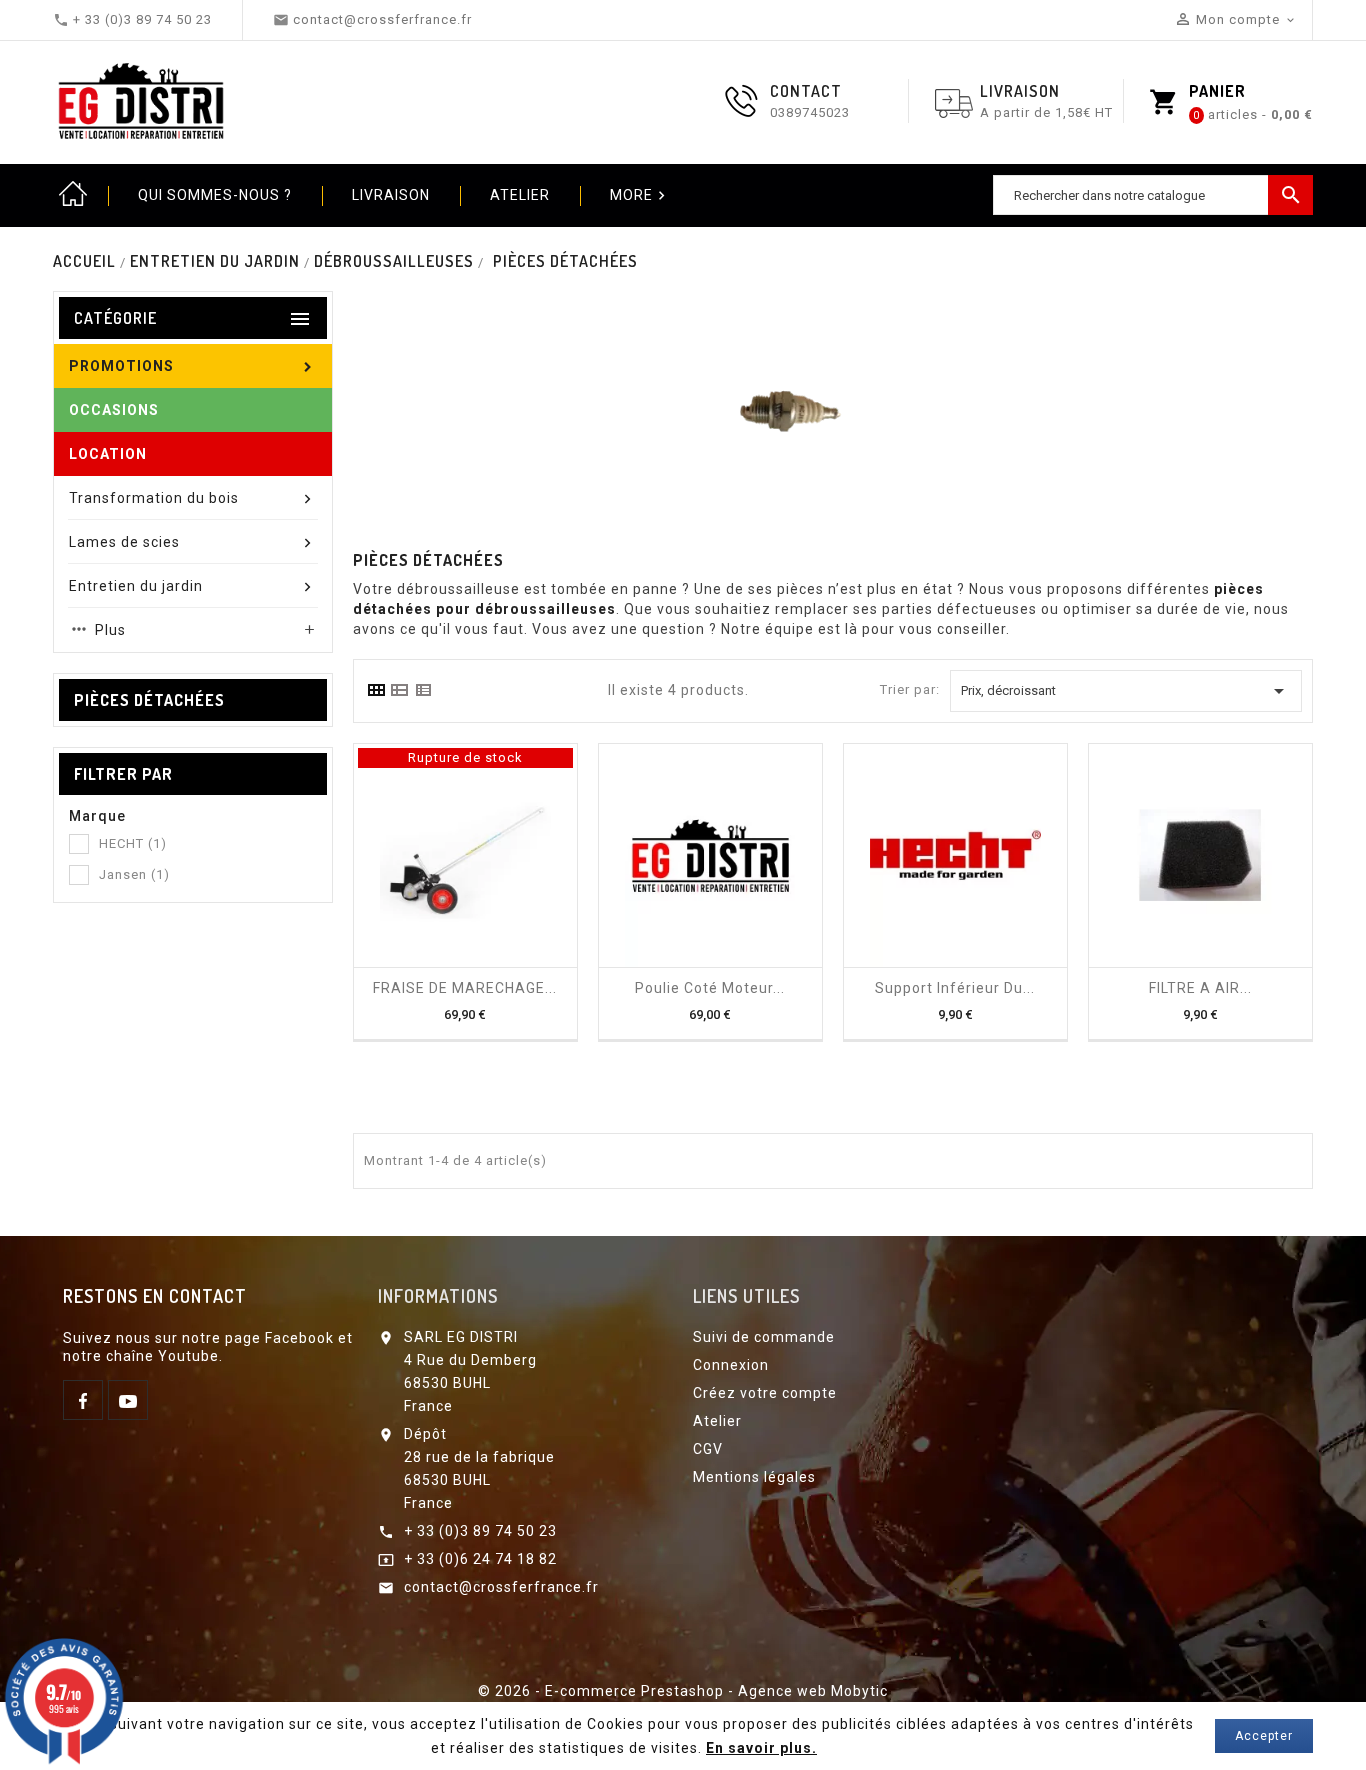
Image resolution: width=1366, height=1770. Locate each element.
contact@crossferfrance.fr (501, 1587)
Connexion (731, 1365)
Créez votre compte (765, 1393)
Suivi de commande (764, 1337)
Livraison (391, 195)
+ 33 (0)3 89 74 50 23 (480, 1531)
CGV (708, 1449)
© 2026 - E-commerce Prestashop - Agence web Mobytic (683, 1691)
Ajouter (692, 960)
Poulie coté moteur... (710, 988)
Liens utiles (746, 1296)
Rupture (447, 960)
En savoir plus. (761, 1748)
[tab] (376, 690)
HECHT (133, 843)
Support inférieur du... (955, 988)
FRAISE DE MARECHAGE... (465, 988)
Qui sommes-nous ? (215, 195)
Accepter (1264, 1736)
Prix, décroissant (1126, 691)
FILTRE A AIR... (1200, 988)
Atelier (520, 195)
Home (73, 195)
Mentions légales (754, 1477)
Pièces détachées (149, 700)
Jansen (134, 874)
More (640, 195)
